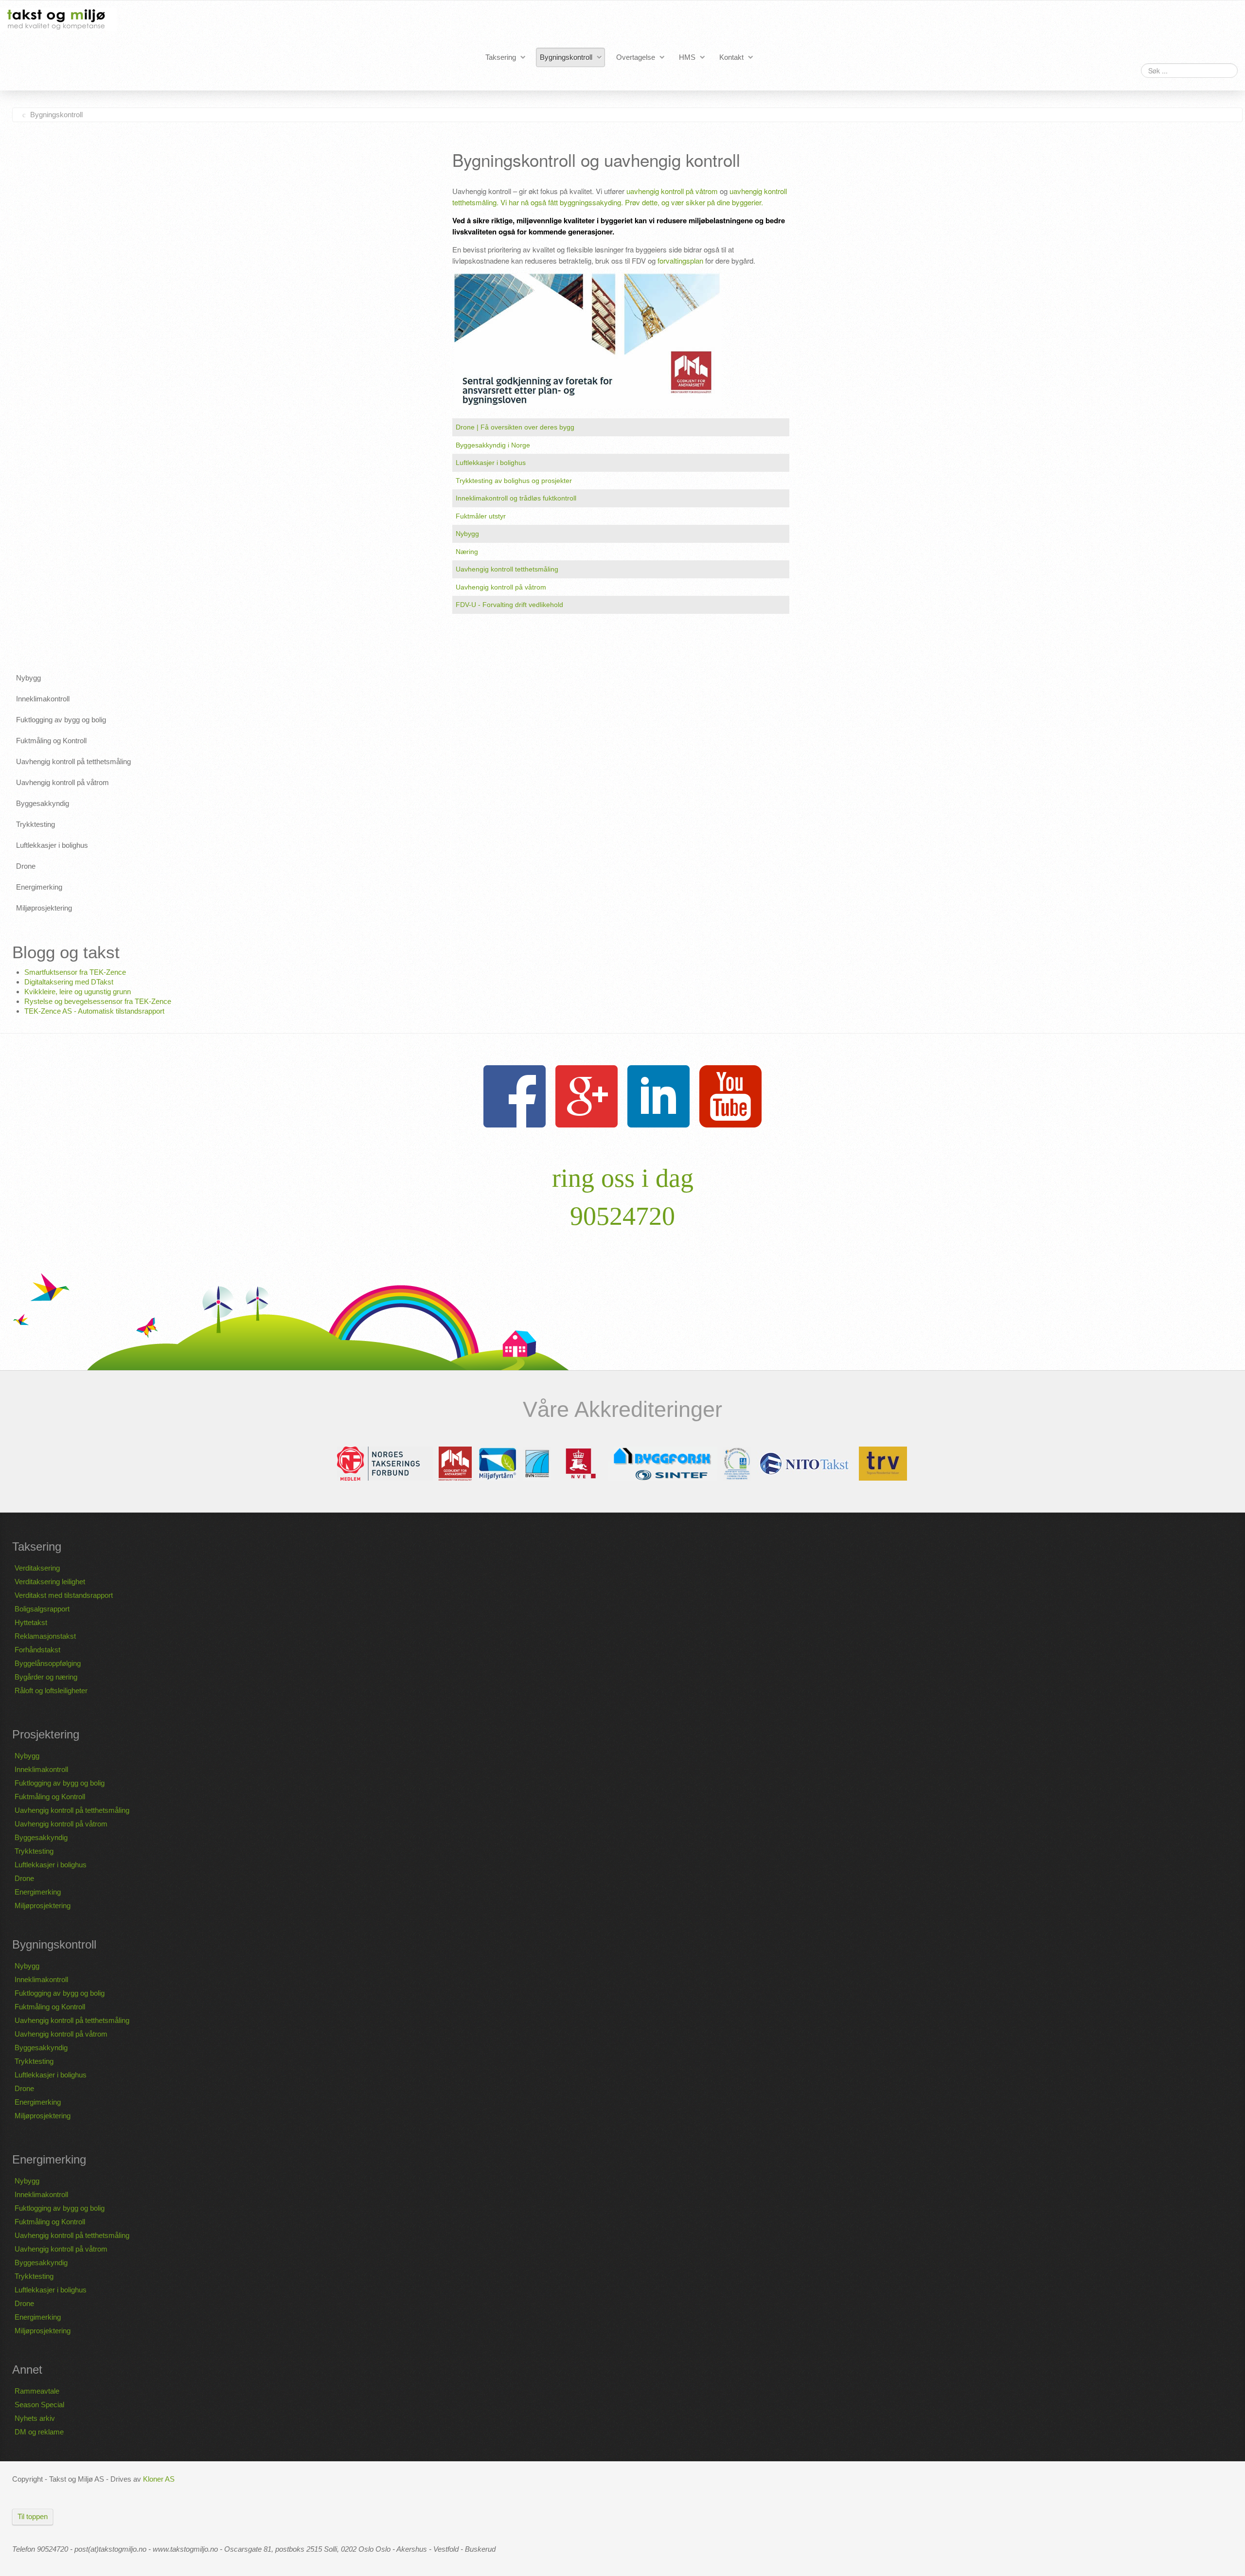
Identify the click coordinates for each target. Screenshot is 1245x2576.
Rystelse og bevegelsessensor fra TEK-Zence (98, 1001)
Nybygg (467, 534)
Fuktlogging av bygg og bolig (60, 1783)
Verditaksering (37, 1568)
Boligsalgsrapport (42, 1609)
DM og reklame (39, 2432)
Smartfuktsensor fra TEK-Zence (75, 972)
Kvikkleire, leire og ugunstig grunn (78, 992)
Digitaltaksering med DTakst (69, 982)
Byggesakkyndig (41, 1837)
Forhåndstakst (37, 1650)
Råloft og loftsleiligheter (51, 1690)
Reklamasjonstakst (45, 1636)
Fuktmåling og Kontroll (50, 1797)
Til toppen (33, 2516)
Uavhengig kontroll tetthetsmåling (507, 569)
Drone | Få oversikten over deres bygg (515, 427)
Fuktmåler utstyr (481, 516)
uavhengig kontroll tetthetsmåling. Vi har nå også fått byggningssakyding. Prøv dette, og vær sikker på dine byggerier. (620, 197)
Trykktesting (34, 1851)
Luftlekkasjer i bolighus (491, 463)
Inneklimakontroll (41, 1769)
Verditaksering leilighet (50, 1582)
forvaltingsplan (680, 260)
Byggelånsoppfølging (48, 1663)
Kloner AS (159, 2479)
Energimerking (38, 1892)
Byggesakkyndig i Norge (493, 445)
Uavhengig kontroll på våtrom (501, 587)
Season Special (39, 2405)
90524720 (622, 1216)
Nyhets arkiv (35, 2418)
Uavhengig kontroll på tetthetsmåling (72, 1810)
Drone (24, 1878)
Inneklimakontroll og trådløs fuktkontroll (516, 498)
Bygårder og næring (46, 1677)
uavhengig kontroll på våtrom (672, 191)
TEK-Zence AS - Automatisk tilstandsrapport (94, 1011)
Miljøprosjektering (43, 1905)
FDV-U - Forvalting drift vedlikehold (509, 605)
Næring (467, 552)
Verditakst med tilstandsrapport (64, 1595)
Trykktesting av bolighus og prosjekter (514, 481)
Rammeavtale (37, 2391)
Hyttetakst (31, 1622)
